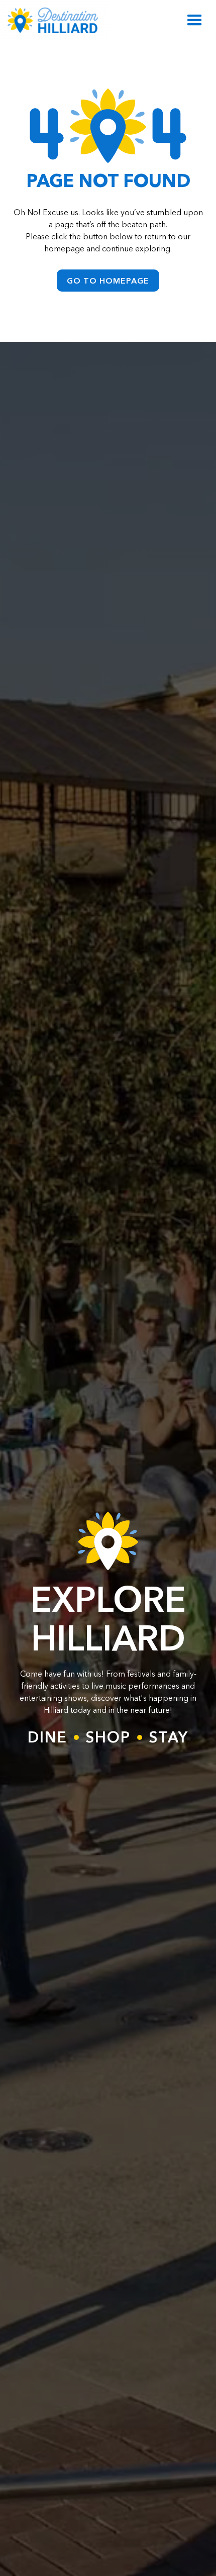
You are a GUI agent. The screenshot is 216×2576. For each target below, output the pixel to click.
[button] (195, 20)
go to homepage (108, 281)
